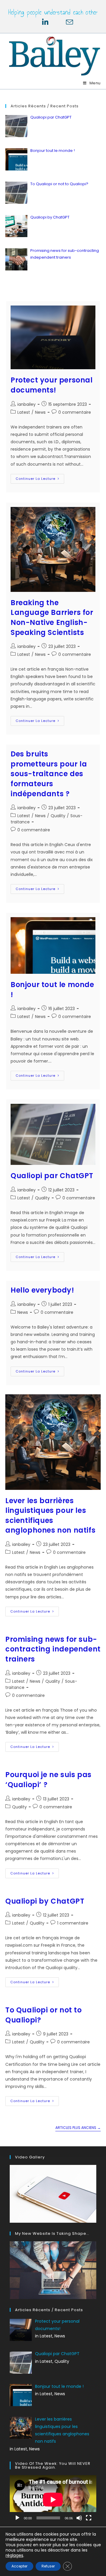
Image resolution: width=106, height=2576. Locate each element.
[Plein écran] (89, 2518)
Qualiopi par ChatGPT (52, 1176)
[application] (53, 2499)
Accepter (19, 2566)
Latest (24, 412)
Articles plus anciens (78, 2128)
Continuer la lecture (40, 480)
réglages (14, 2555)
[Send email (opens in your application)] (65, 22)
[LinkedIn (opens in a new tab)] (45, 22)
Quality (58, 816)
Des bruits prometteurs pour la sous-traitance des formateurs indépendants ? (49, 774)
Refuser (48, 2566)
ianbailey (26, 404)
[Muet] (79, 2518)
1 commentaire (73, 1923)
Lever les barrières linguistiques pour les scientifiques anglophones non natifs (50, 1516)
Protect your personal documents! (52, 385)
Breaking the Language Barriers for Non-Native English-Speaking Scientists (52, 618)
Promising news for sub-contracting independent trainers (53, 1649)
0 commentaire (75, 412)
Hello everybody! (42, 1290)
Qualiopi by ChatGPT (45, 1901)
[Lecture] (17, 2518)
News (40, 412)
